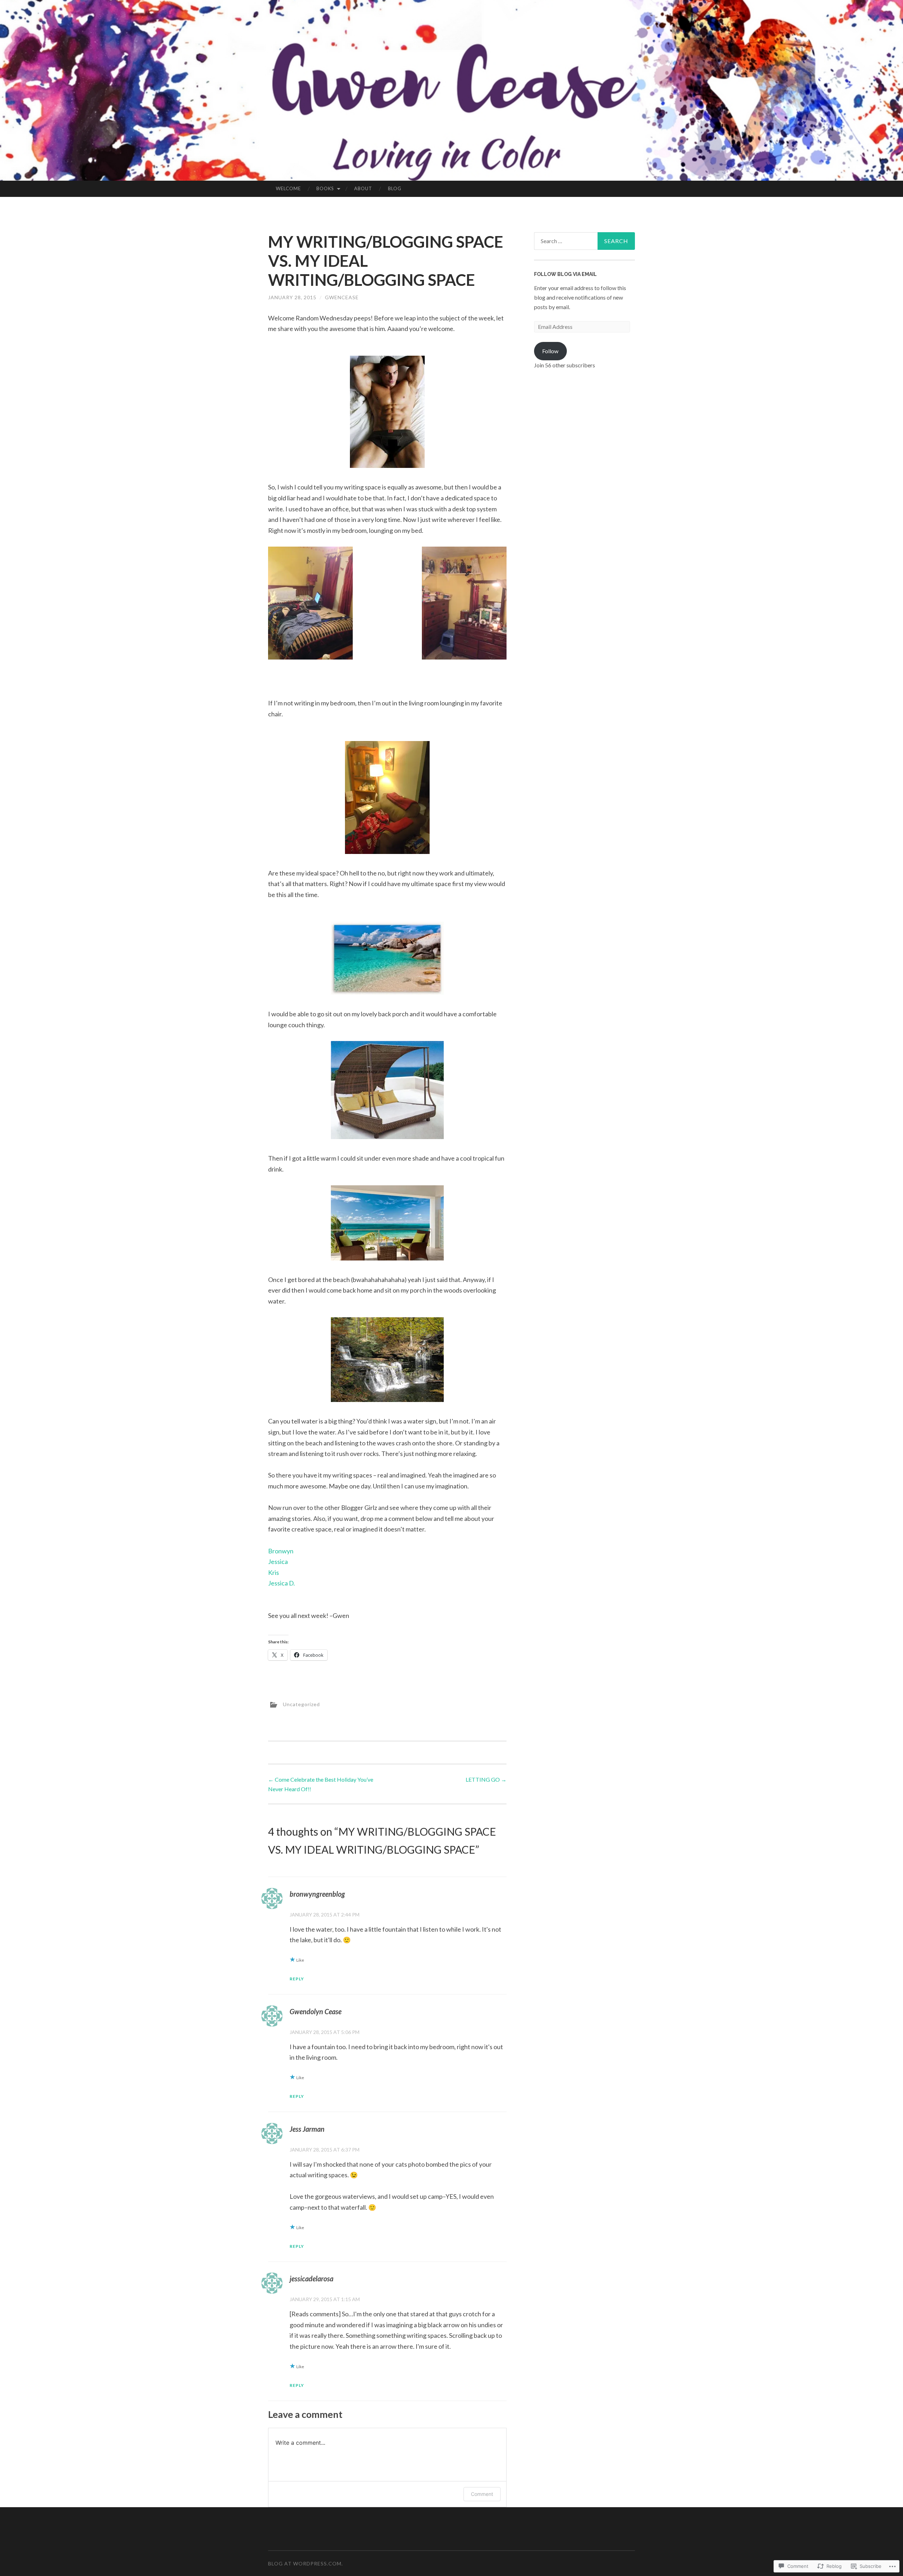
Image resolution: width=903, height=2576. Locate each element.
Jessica (278, 1561)
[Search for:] (584, 241)
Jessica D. (281, 1583)
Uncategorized (301, 1704)
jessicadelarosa (311, 2279)
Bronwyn (281, 1551)
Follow (550, 351)
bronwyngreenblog (317, 1894)
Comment (482, 2494)
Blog (395, 188)
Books (325, 188)
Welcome (288, 188)
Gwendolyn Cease (316, 2011)
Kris (274, 1572)
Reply (297, 1979)
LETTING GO (486, 1779)
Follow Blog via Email (565, 274)
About (363, 188)
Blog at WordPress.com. (305, 2563)
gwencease (342, 297)
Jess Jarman (307, 2129)
